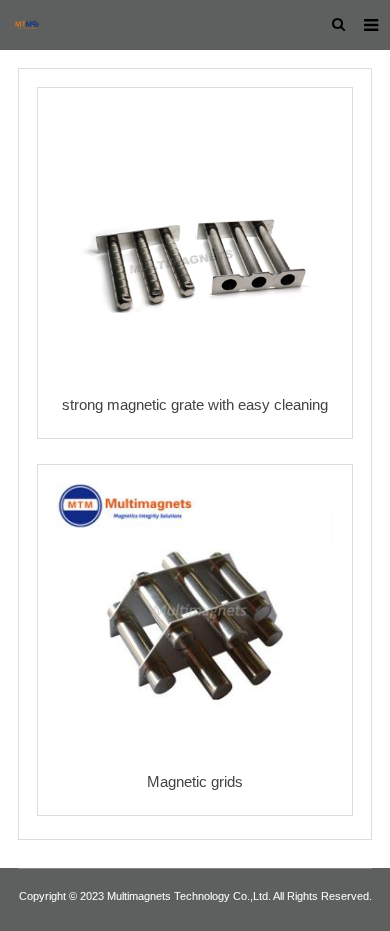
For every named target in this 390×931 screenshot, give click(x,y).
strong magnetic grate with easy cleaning (195, 404)
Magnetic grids (195, 781)
